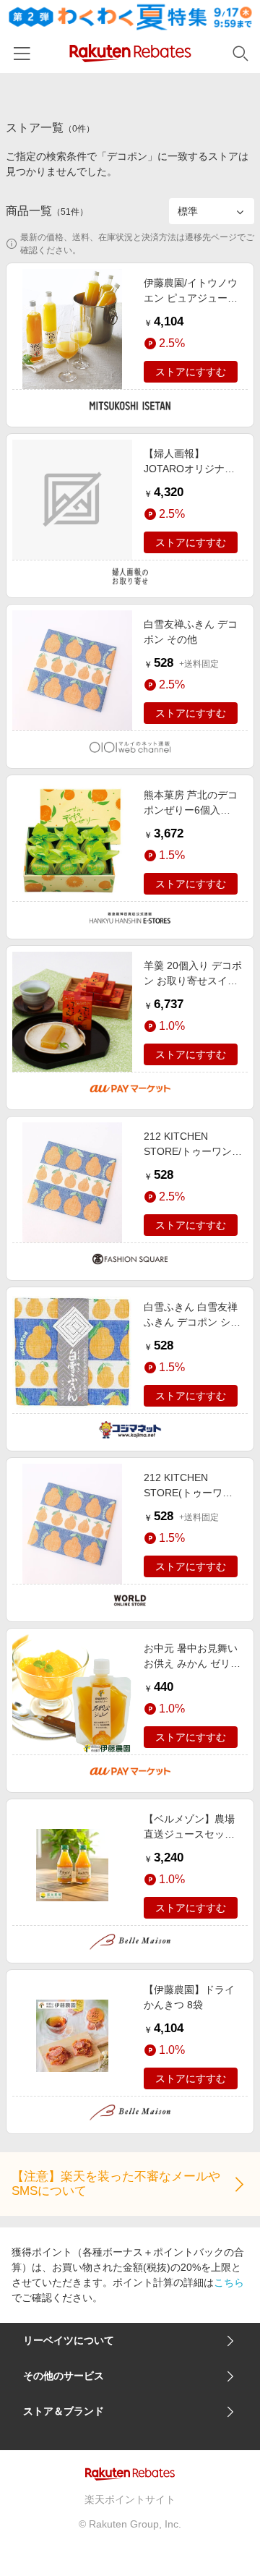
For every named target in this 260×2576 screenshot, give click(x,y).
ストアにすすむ (191, 372)
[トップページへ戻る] (130, 53)
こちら (229, 2282)
